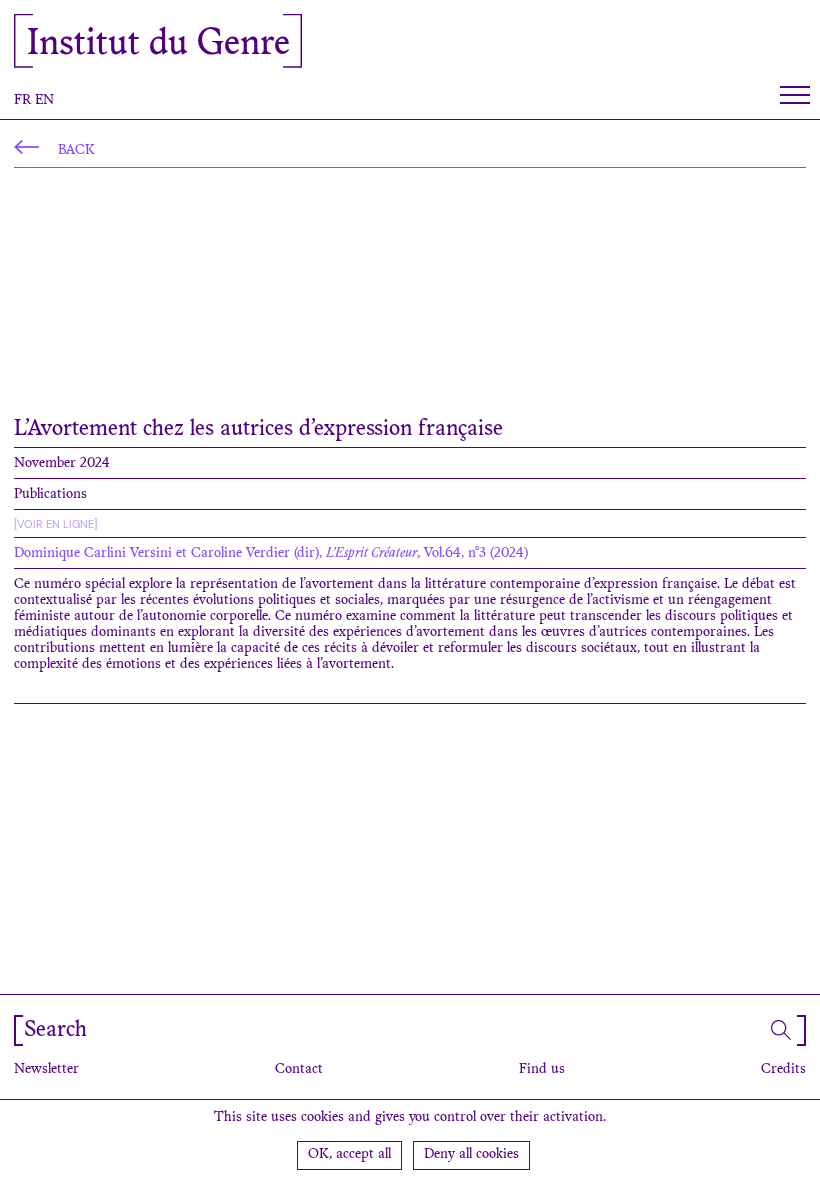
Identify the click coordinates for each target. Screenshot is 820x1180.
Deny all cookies (471, 1155)
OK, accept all (349, 1155)
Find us (542, 1070)
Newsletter (46, 1070)
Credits (783, 1070)
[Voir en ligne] (55, 524)
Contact (299, 1070)
